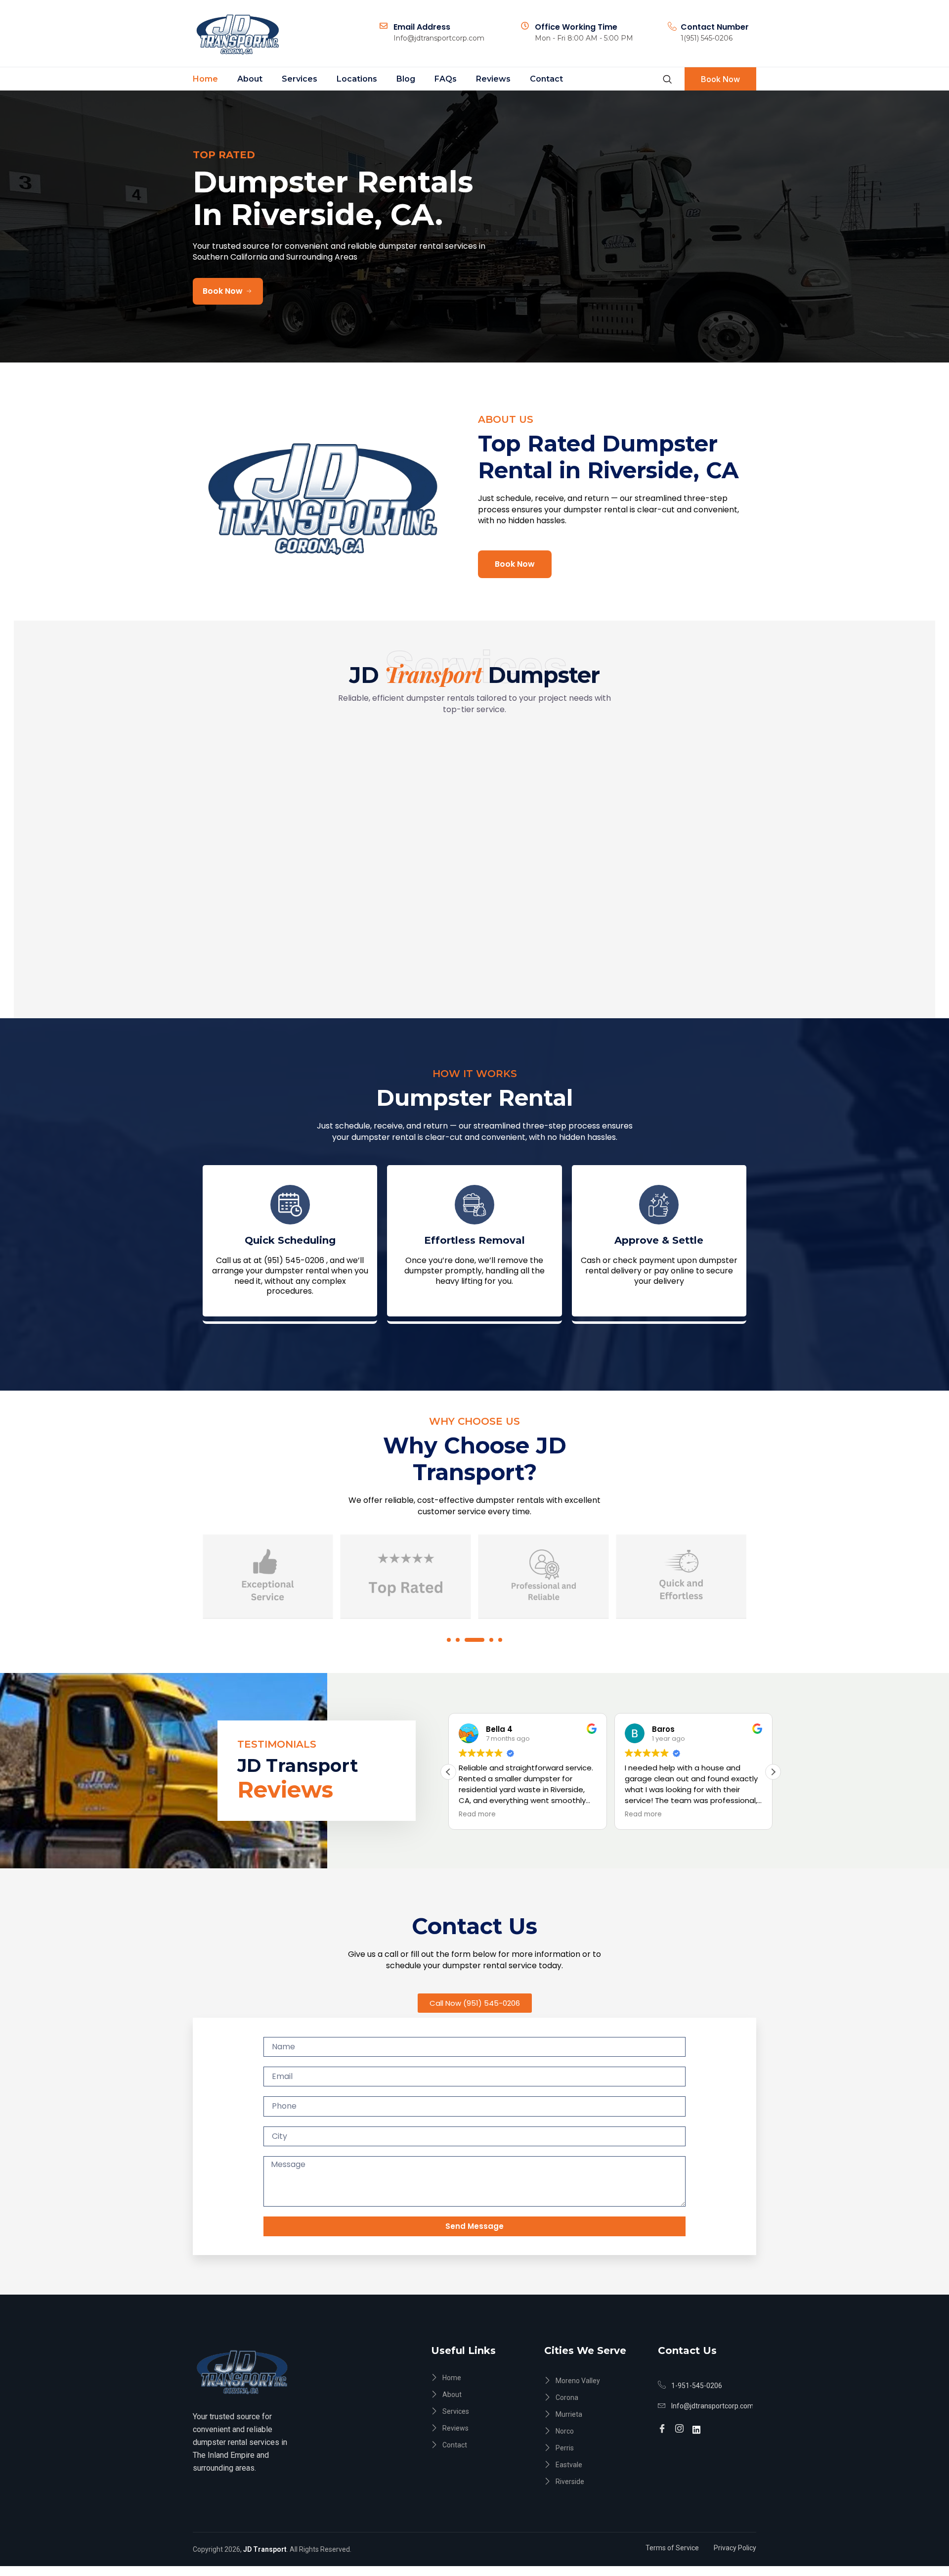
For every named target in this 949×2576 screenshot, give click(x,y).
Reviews (493, 79)
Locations (357, 79)
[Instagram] (681, 2425)
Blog (406, 79)
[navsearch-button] (667, 79)
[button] (449, 1640)
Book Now (720, 79)
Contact (546, 79)
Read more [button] (477, 1814)
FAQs (446, 79)
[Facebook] (664, 2425)
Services (300, 79)
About (250, 79)
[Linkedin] (698, 2424)
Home (205, 79)
